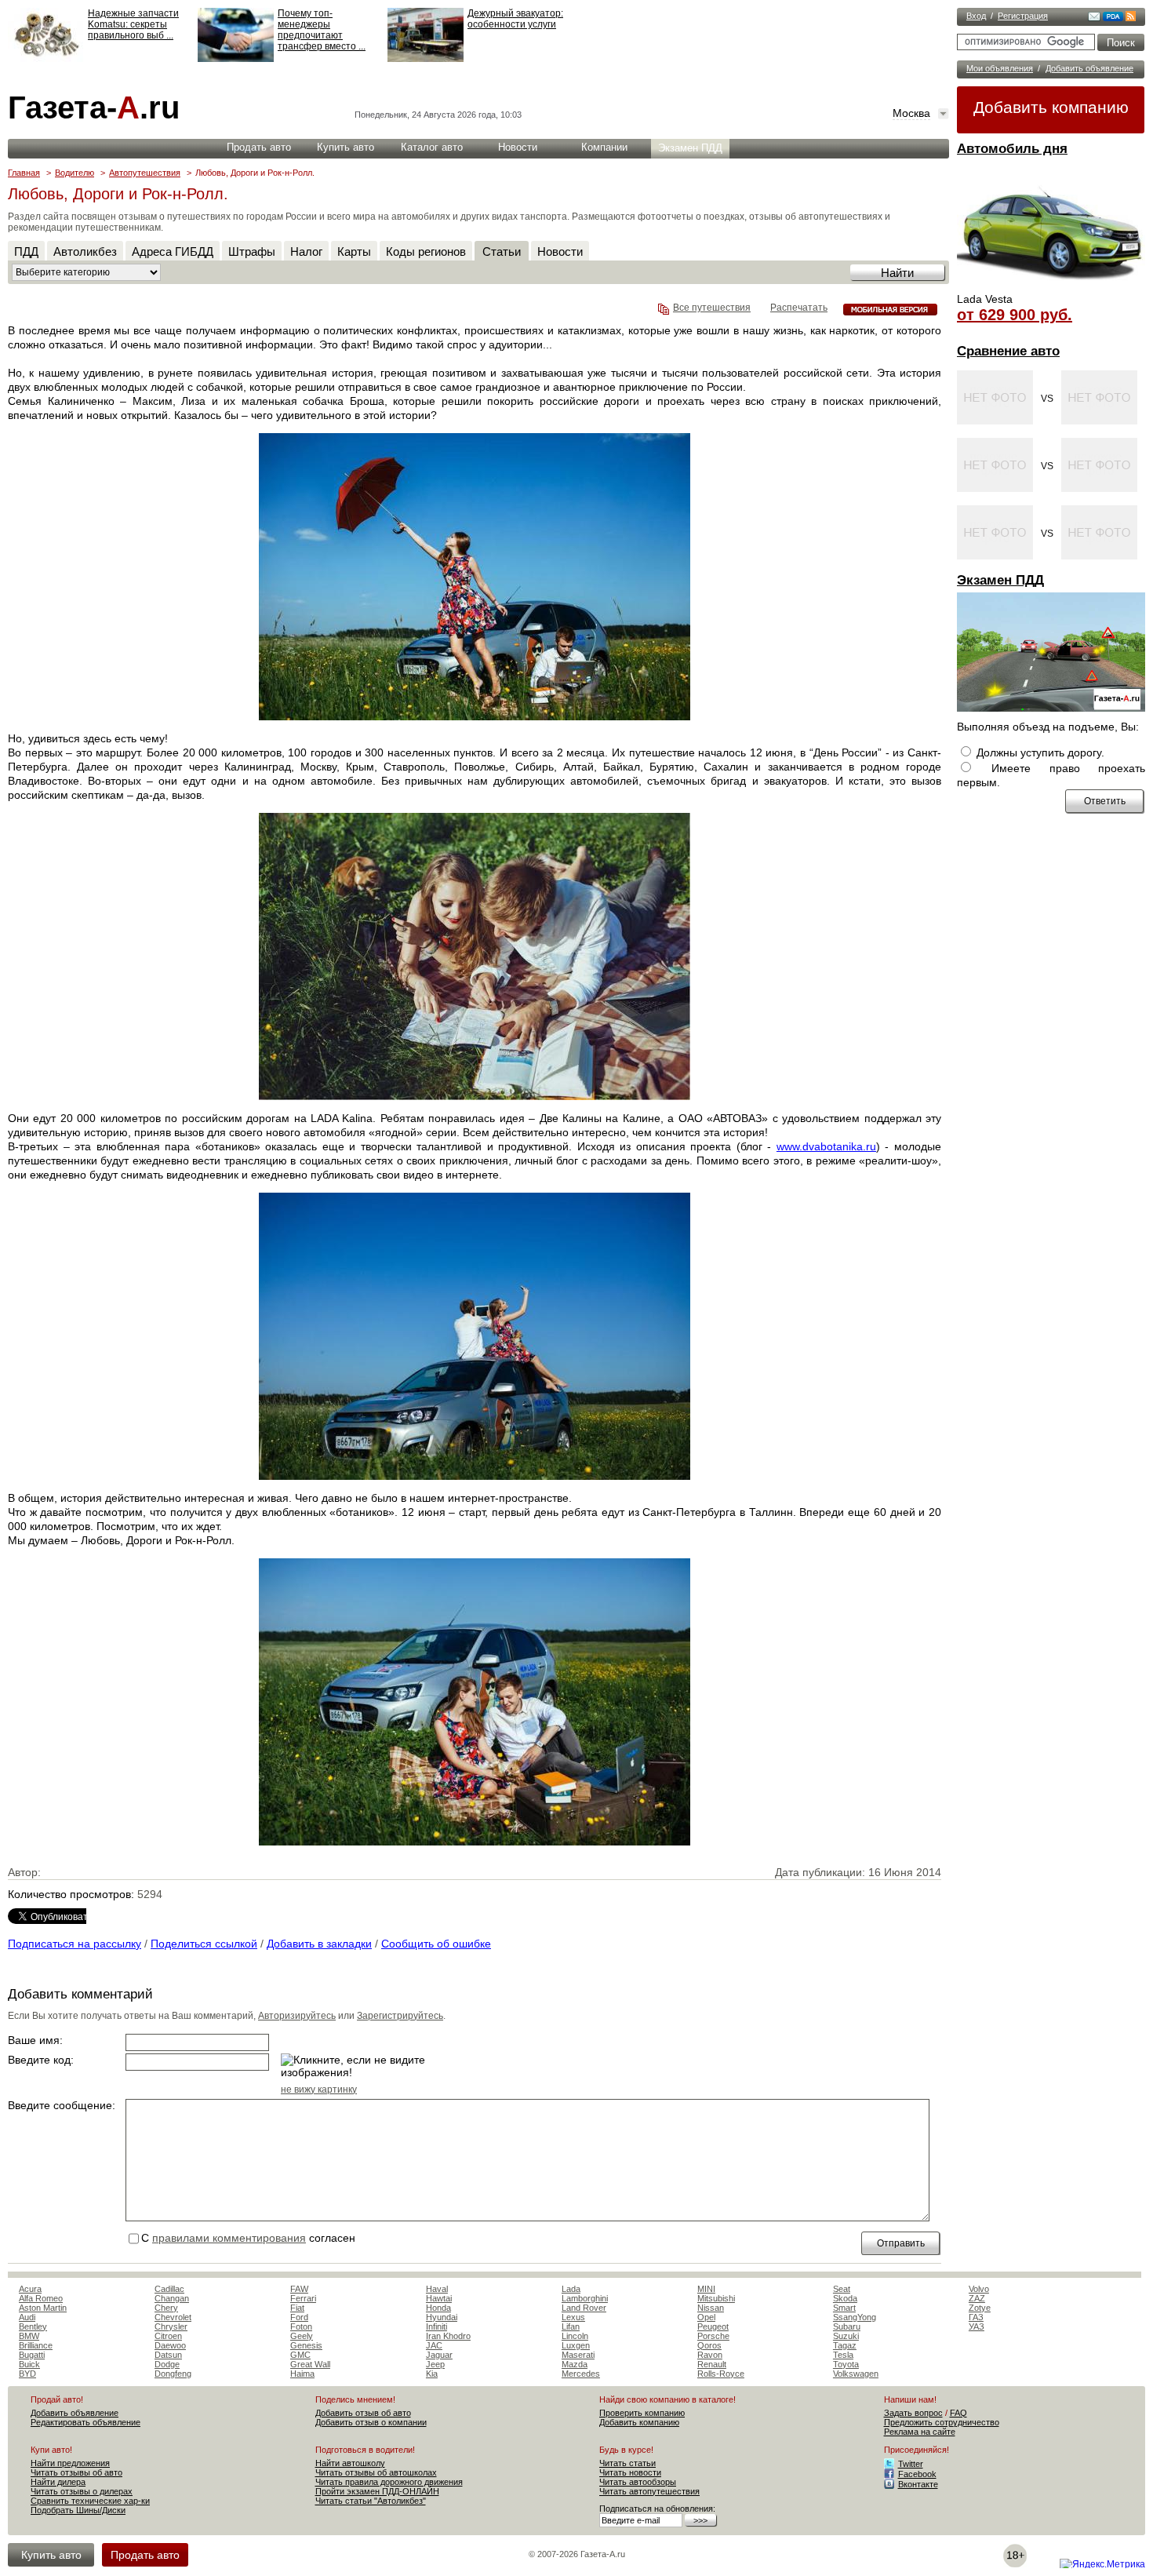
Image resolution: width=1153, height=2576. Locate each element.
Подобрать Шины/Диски (78, 2510)
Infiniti (436, 2326)
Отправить (901, 2243)
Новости (518, 147)
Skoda (845, 2298)
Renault (712, 2364)
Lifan (571, 2326)
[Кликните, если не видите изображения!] (359, 2066)
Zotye (980, 2308)
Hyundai (442, 2317)
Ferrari (303, 2298)
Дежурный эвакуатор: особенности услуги (515, 19)
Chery (166, 2308)
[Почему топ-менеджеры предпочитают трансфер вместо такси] (236, 59)
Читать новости (630, 2472)
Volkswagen (856, 2374)
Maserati (578, 2355)
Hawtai (439, 2298)
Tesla (843, 2355)
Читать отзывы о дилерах (82, 2491)
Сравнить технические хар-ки (90, 2501)
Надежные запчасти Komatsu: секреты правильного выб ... (133, 24)
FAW (299, 2289)
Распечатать (799, 308)
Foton (301, 2326)
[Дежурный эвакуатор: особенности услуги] (426, 59)
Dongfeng (173, 2374)
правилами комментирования (229, 2238)
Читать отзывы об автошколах (376, 2472)
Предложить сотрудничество (942, 2422)
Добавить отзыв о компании (371, 2422)
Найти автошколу (350, 2463)
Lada (571, 2289)
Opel (706, 2317)
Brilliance (36, 2345)
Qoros (709, 2345)
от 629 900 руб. (1015, 315)
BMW (29, 2336)
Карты (354, 251)
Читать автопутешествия (649, 2491)
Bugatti (32, 2355)
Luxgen (576, 2345)
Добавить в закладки (319, 1944)
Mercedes (581, 2374)
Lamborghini (585, 2298)
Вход (976, 16)
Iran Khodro (448, 2336)
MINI (706, 2289)
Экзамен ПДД (1000, 580)
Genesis (306, 2345)
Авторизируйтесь (297, 2016)
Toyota (846, 2364)
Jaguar (439, 2355)
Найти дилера (58, 2482)
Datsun (168, 2355)
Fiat (297, 2308)
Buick (29, 2364)
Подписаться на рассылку (75, 1944)
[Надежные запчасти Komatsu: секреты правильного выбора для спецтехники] (46, 59)
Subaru (847, 2326)
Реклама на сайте (920, 2432)
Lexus (573, 2317)
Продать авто (259, 147)
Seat (842, 2289)
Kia (432, 2374)
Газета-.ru (94, 107)
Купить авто (346, 147)
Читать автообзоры (638, 2482)
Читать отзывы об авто (76, 2472)
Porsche (713, 2336)
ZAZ (977, 2298)
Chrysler (171, 2326)
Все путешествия (712, 308)
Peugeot (713, 2326)
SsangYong (855, 2317)
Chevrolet (173, 2317)
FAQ (958, 2413)
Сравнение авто (1008, 351)
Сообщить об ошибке (436, 1944)
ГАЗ (976, 2317)
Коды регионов (426, 251)
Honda (438, 2308)
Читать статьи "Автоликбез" (371, 2501)
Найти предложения (70, 2463)
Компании (604, 147)
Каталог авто (432, 147)
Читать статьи (627, 2463)
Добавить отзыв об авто (363, 2413)
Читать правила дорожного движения (389, 2482)
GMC (300, 2355)
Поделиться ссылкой (204, 1944)
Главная (24, 173)
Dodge (167, 2364)
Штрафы (252, 251)
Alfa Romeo (41, 2298)
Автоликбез (85, 251)
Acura (30, 2289)
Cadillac (169, 2289)
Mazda (575, 2364)
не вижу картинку (319, 2090)
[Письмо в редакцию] (1094, 18)
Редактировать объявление (85, 2422)
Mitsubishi (716, 2298)
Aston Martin (43, 2308)
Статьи (502, 251)
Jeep (435, 2364)
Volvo (979, 2289)
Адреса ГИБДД (173, 251)
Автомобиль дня (1012, 149)
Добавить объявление (1089, 68)
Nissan (711, 2308)
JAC (434, 2345)
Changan (172, 2298)
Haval (437, 2289)
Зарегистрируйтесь (400, 2016)
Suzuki (846, 2336)
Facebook (917, 2474)
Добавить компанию (1051, 107)
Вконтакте (918, 2484)
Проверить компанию (642, 2413)
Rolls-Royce (721, 2374)
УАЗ (977, 2326)
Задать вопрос (913, 2413)
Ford (299, 2317)
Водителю (75, 173)
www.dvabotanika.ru (826, 1146)
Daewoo (170, 2345)
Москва (911, 113)
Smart (844, 2308)
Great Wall (310, 2364)
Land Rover (584, 2308)
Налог (306, 251)
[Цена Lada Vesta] (1051, 287)
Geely (302, 2336)
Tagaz (845, 2345)
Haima (302, 2374)
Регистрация (1023, 16)
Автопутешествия (145, 173)
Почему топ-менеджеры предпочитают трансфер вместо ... (322, 30)
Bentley (33, 2326)
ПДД (26, 251)
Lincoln (575, 2336)
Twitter (911, 2464)
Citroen (168, 2336)
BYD (27, 2374)
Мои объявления (1000, 68)
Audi (27, 2317)
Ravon (710, 2355)
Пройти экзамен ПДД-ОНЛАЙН (377, 2491)
